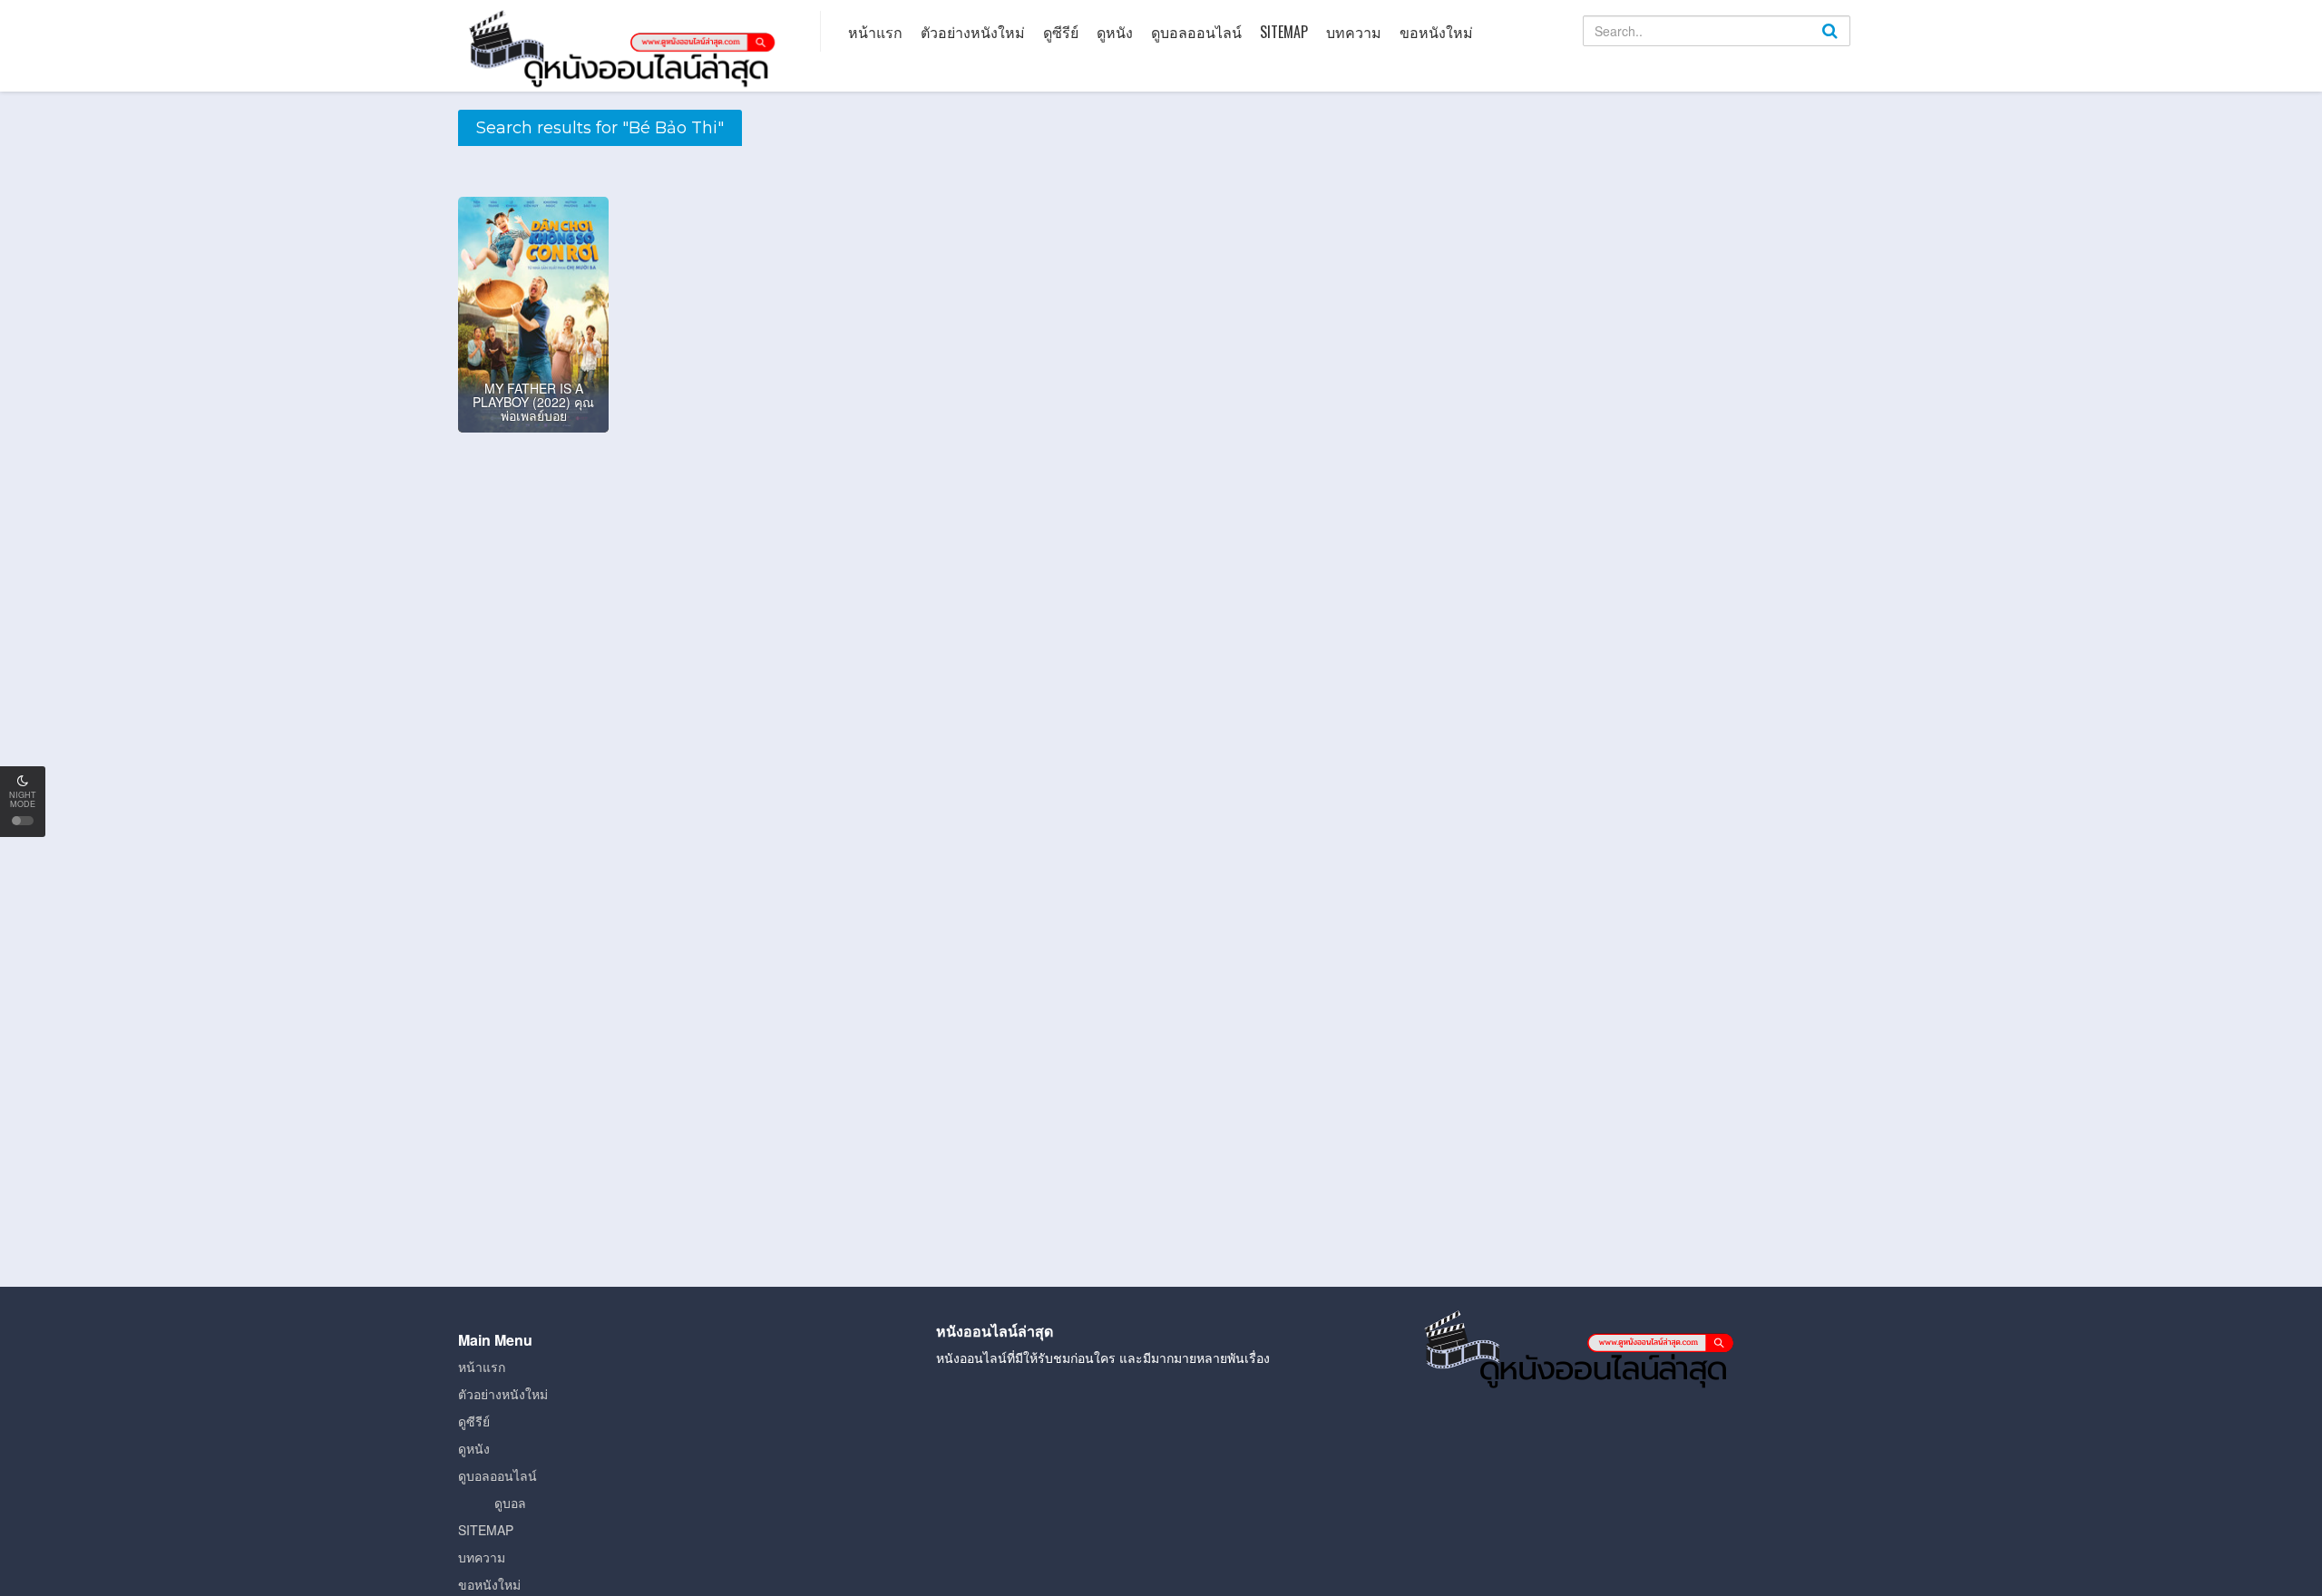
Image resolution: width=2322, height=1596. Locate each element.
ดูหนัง (1115, 32)
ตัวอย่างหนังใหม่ (973, 32)
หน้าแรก (875, 32)
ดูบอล (510, 1503)
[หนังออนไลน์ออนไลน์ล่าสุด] (626, 47)
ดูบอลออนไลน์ (1196, 32)
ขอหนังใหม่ (1436, 32)
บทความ (1354, 32)
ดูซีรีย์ (1061, 32)
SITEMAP (1284, 32)
